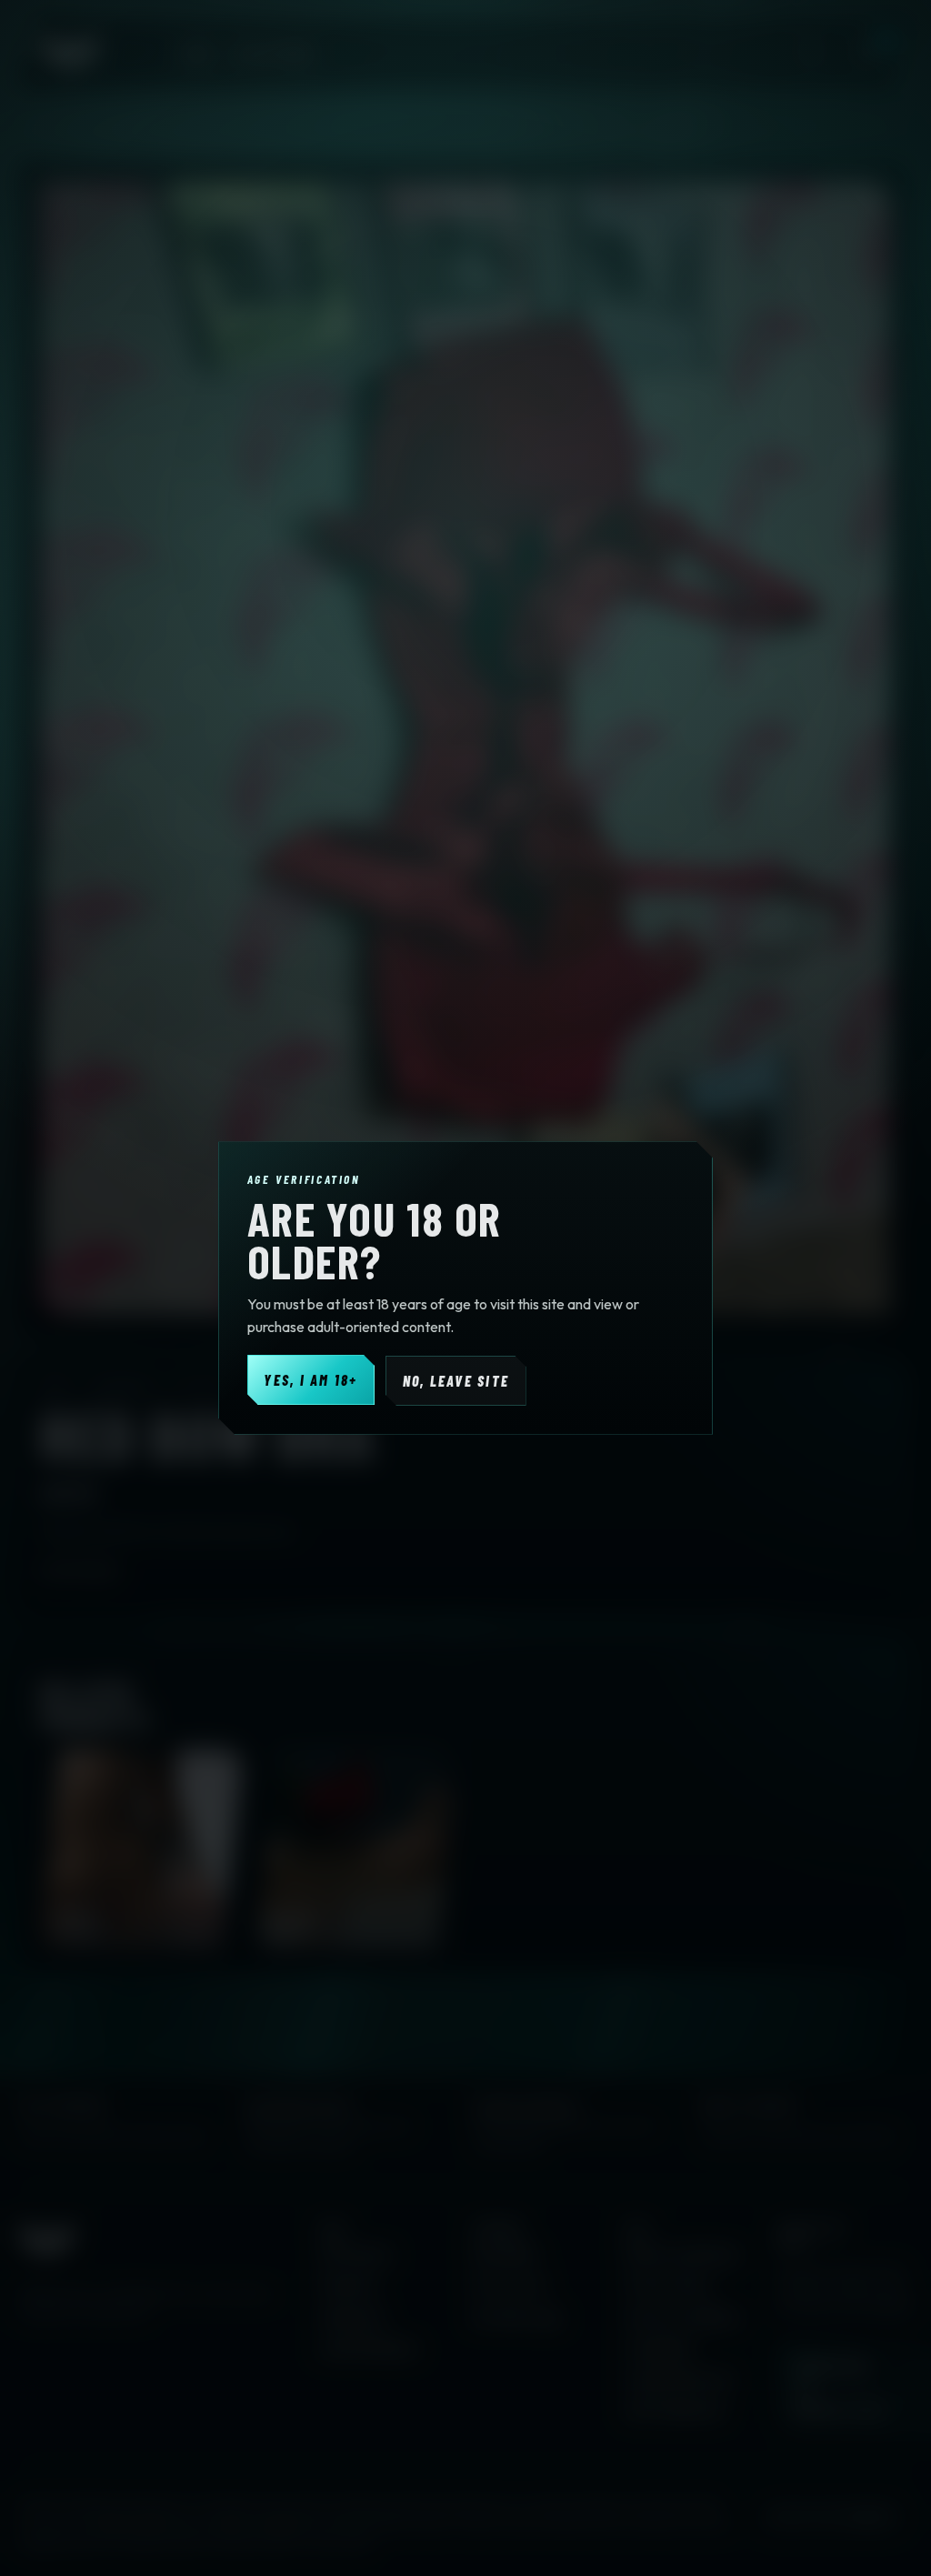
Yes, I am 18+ (310, 1380)
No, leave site (456, 1381)
